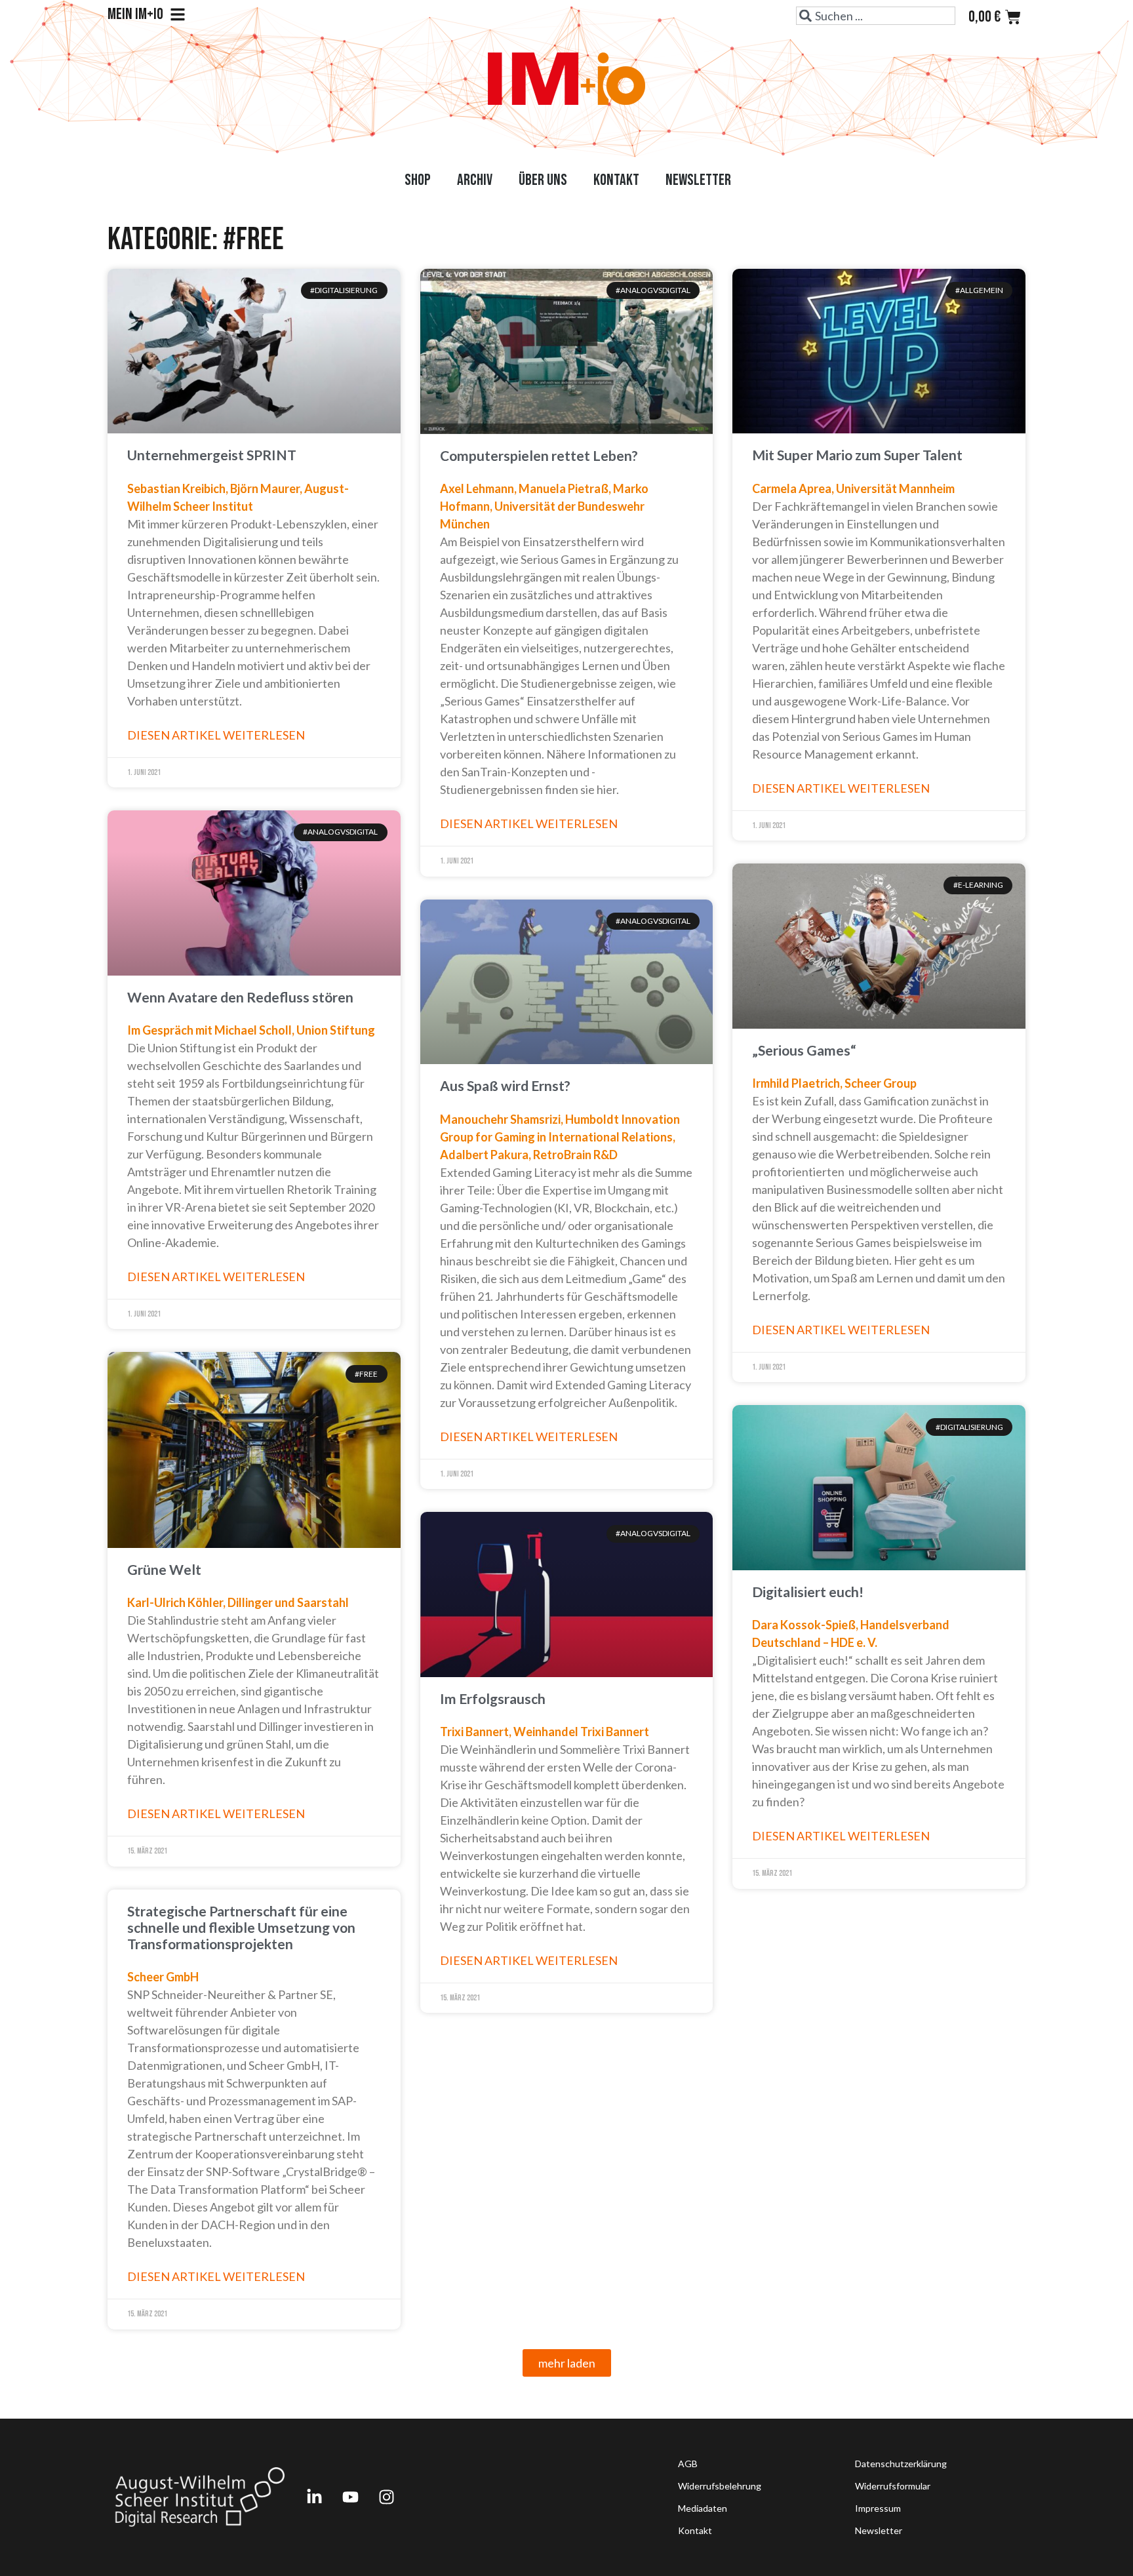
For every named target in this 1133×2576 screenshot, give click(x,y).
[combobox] (876, 16)
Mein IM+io (135, 14)
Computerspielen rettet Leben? (539, 455)
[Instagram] (386, 2497)
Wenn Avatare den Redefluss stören (240, 997)
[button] (567, 2363)
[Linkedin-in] (314, 2497)
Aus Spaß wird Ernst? (505, 1085)
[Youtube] (350, 2497)
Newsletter (698, 180)
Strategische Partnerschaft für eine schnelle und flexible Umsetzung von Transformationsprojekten (241, 1927)
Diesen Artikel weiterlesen (216, 735)
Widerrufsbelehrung (720, 2486)
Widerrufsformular (893, 2486)
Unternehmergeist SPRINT (212, 455)
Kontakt (616, 180)
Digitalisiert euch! (808, 1592)
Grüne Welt (164, 1569)
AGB (688, 2464)
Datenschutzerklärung (901, 2464)
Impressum (878, 2508)
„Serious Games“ (804, 1050)
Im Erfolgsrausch (493, 1698)
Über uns (543, 180)
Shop (418, 180)
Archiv (475, 180)
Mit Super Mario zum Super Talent (857, 455)
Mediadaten (703, 2508)
